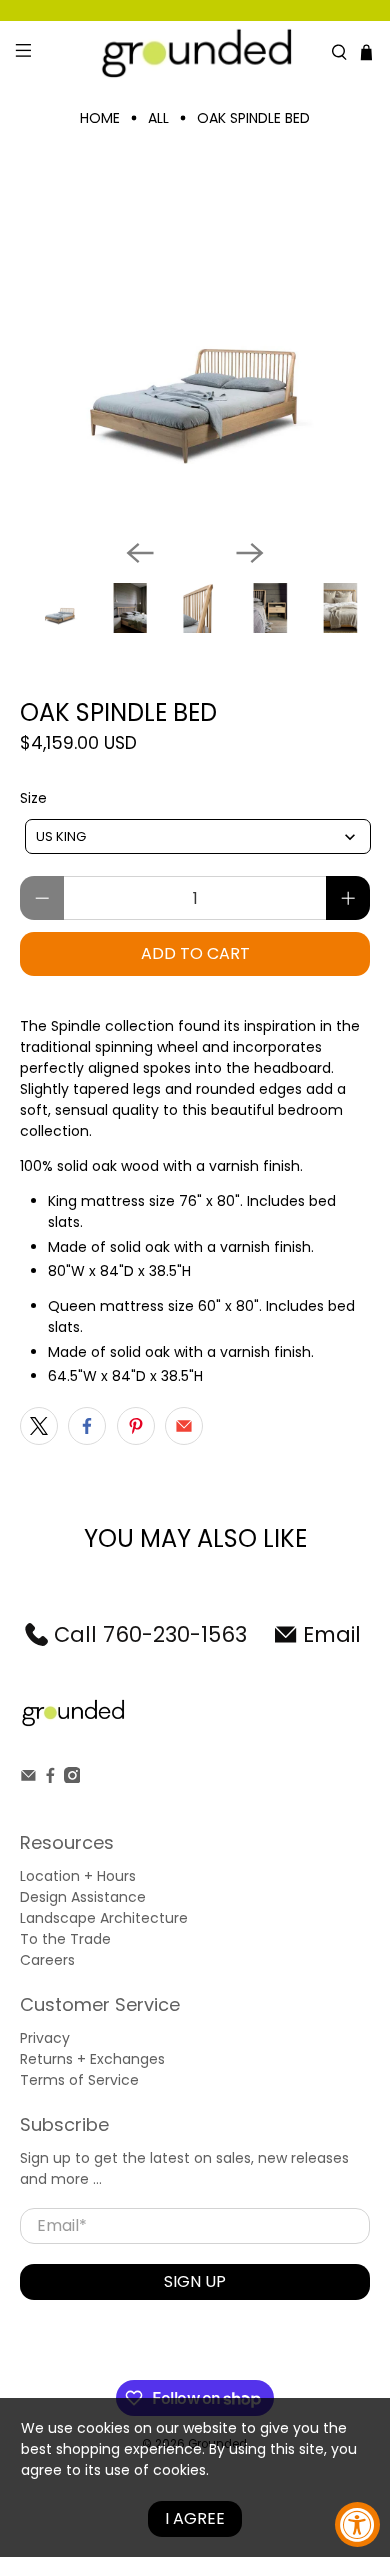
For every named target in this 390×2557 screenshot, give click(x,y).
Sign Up (195, 2281)
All (158, 118)
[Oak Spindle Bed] (195, 347)
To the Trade (65, 1939)
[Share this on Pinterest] (136, 1426)
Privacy (45, 2038)
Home (100, 118)
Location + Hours (78, 1876)
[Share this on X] (39, 1426)
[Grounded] (195, 52)
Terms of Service (79, 2080)
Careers (47, 1960)
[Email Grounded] (28, 1778)
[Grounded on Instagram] (72, 1778)
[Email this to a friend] (184, 1426)
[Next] (250, 553)
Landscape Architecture (104, 1918)
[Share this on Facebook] (87, 1426)
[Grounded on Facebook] (50, 1778)
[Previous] (140, 553)
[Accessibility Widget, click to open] (357, 2524)
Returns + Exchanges (92, 2059)
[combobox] (198, 836)
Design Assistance (83, 1897)
